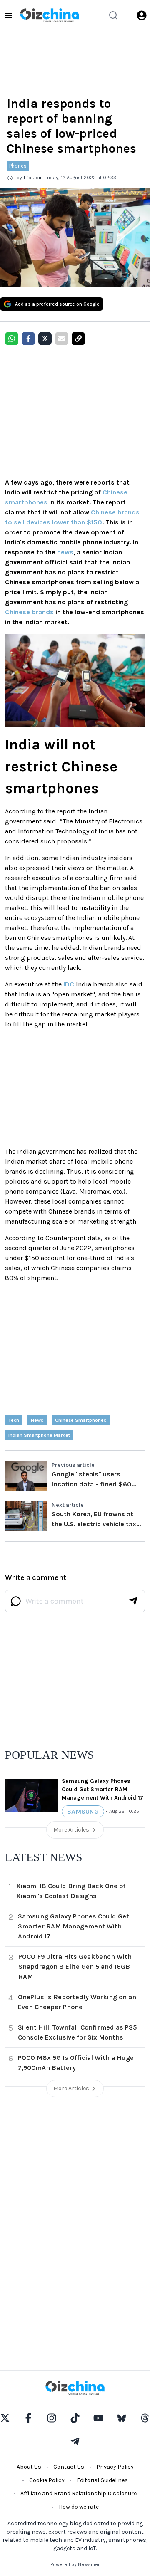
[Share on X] (45, 339)
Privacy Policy (115, 2467)
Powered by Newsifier (75, 2564)
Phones (18, 166)
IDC (69, 984)
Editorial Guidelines (102, 2480)
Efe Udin (33, 178)
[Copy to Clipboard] (78, 339)
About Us (29, 2467)
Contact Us (69, 2467)
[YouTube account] (98, 2418)
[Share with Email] (62, 339)
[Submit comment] (133, 1601)
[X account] (5, 2418)
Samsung (83, 1811)
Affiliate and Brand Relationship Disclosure (79, 2493)
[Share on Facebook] (28, 339)
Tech (14, 1420)
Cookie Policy (47, 2480)
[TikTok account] (75, 2418)
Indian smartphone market (39, 1435)
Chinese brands (29, 612)
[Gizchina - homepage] (50, 15)
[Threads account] (145, 2418)
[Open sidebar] (8, 15)
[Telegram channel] (75, 2441)
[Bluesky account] (122, 2418)
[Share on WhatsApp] (12, 339)
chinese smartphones (81, 1420)
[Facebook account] (28, 2418)
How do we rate (79, 2507)
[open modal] (142, 15)
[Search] (113, 15)
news (65, 552)
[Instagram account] (52, 2418)
